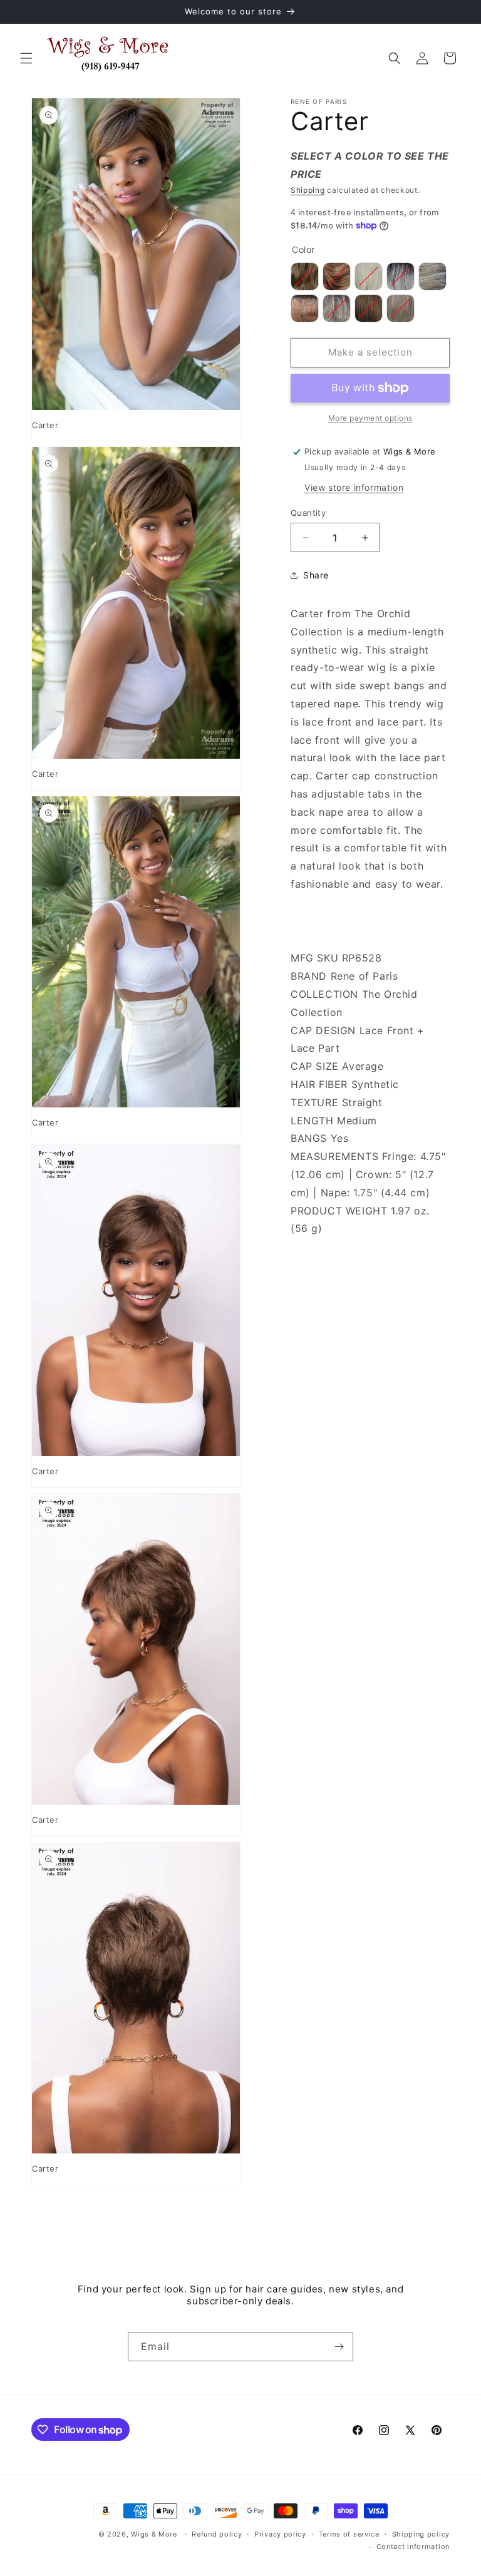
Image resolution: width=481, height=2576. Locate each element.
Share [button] (316, 575)
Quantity (308, 513)
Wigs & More (154, 2534)
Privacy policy (280, 2534)
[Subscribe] (339, 2347)
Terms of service (349, 2534)
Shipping (308, 190)
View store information (354, 487)
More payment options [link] (370, 418)
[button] (26, 58)
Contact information (413, 2547)
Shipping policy (421, 2534)
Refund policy (217, 2534)
